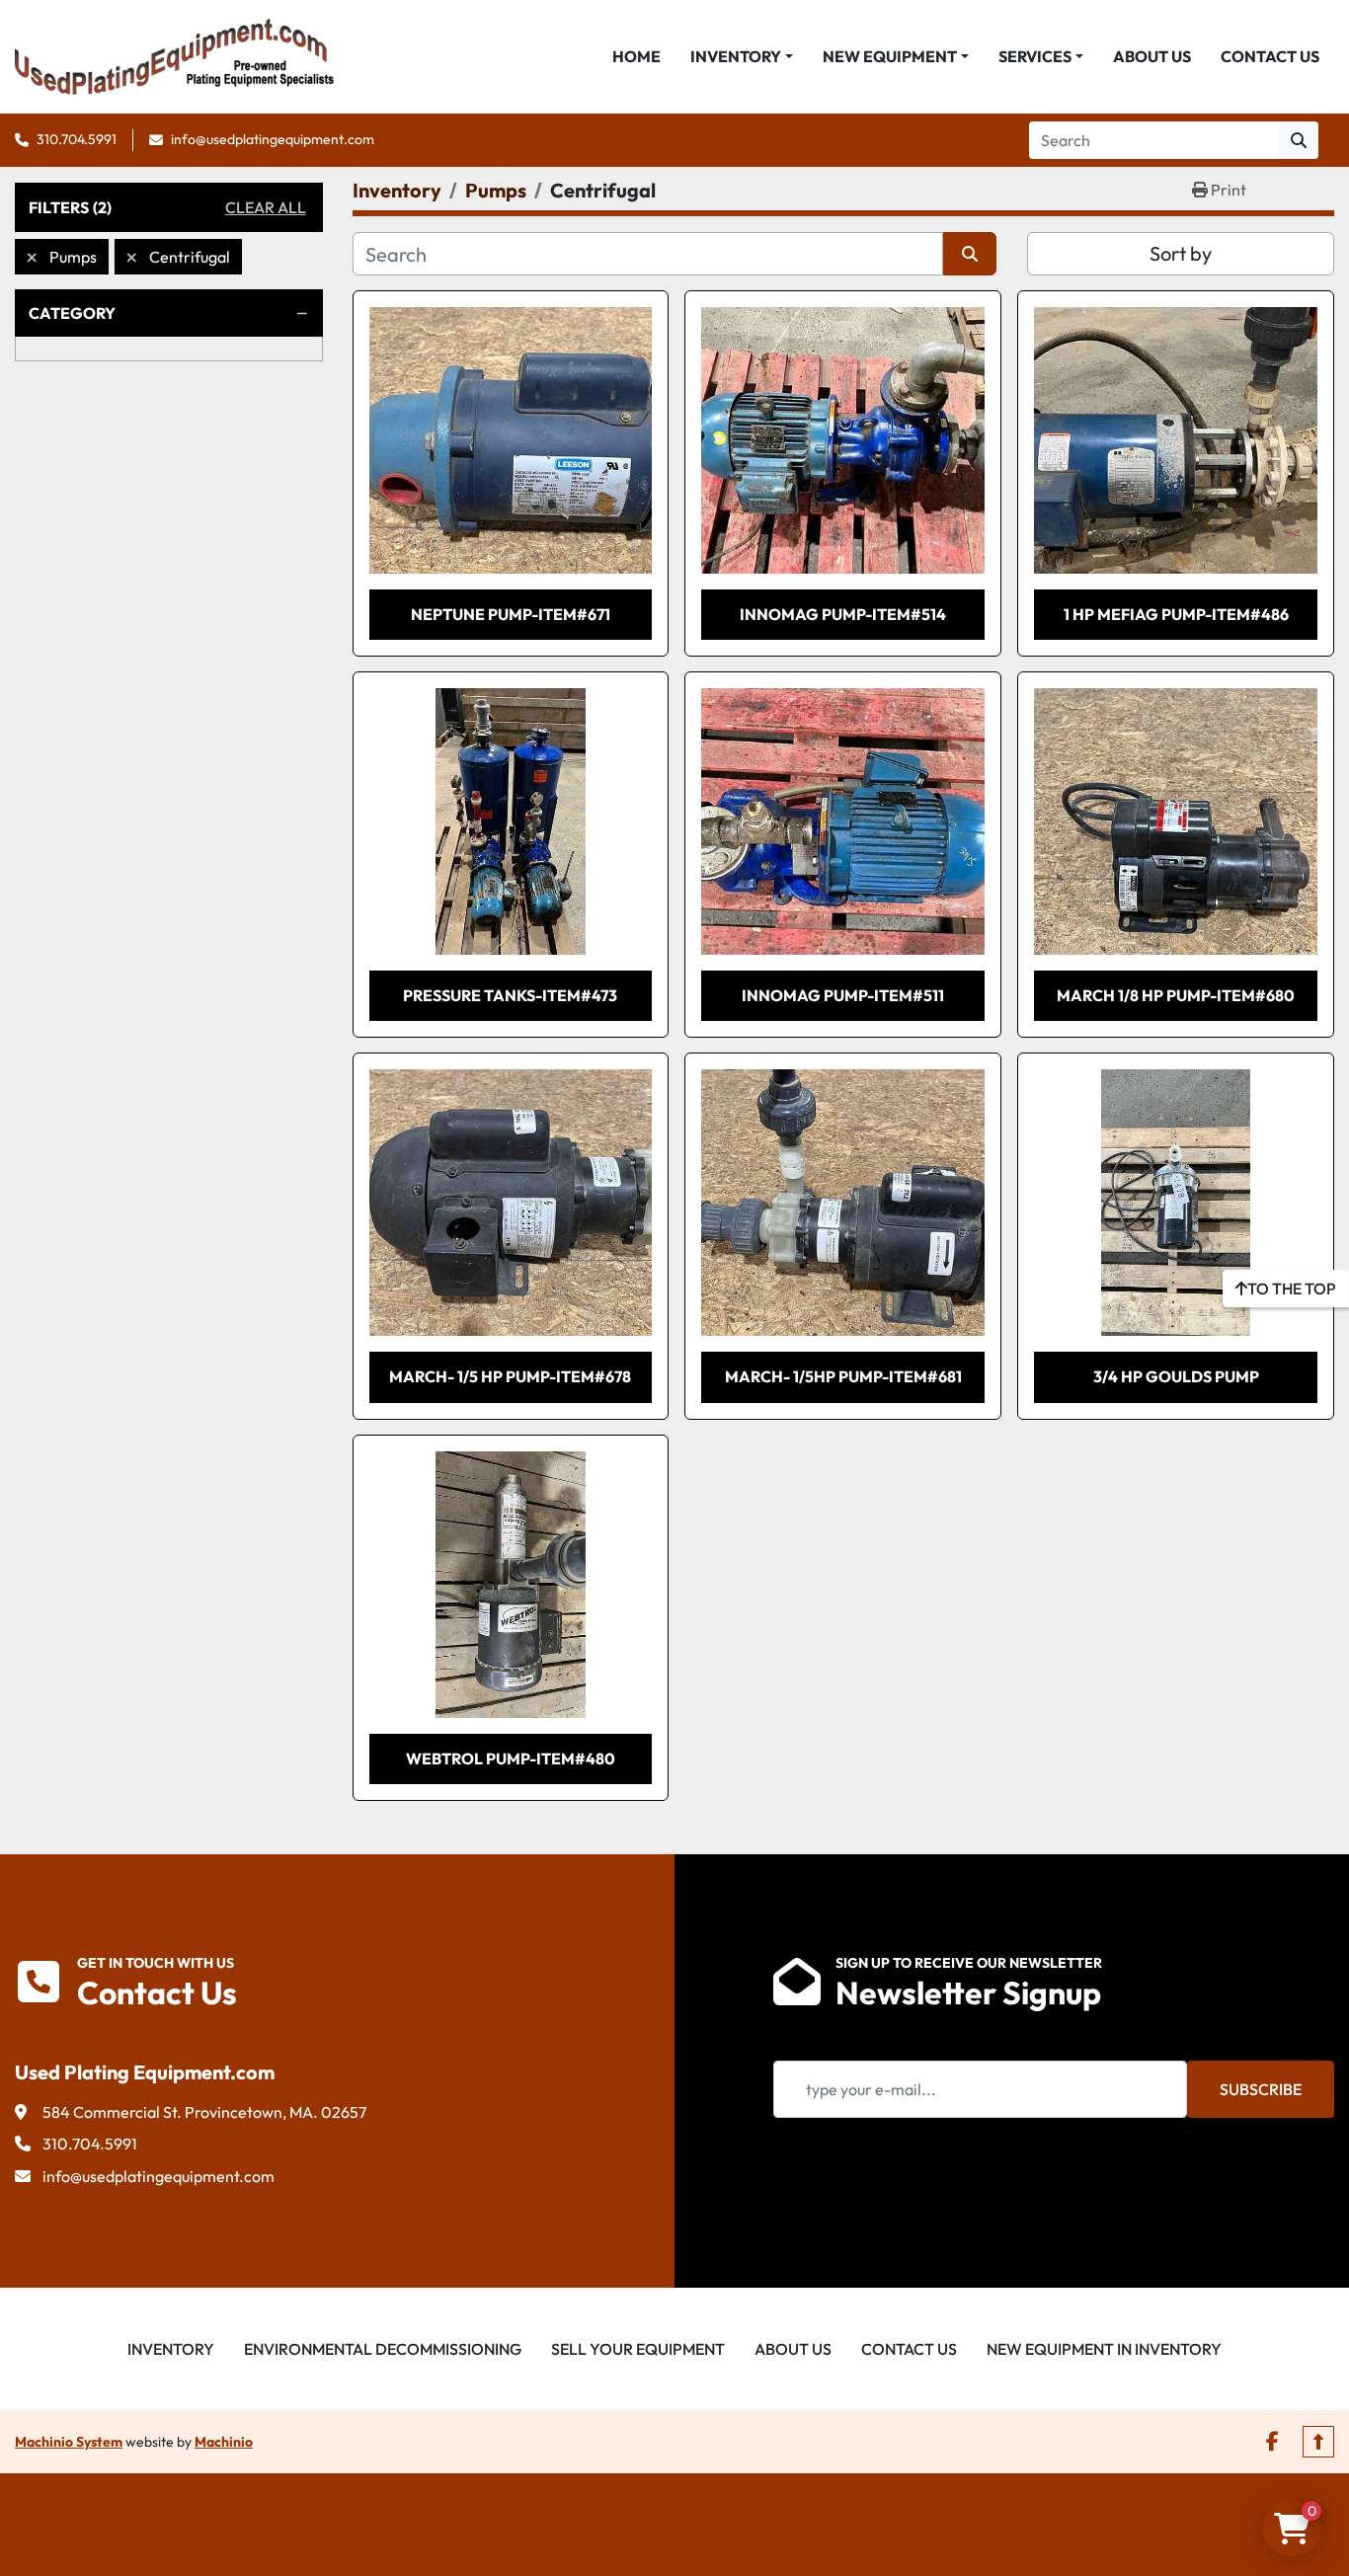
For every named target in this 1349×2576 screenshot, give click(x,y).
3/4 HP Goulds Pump (1176, 1376)
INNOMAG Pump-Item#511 (843, 995)
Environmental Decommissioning (383, 2349)
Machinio (224, 2442)
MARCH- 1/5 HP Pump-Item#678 (510, 1376)
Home (636, 56)
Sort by (1181, 253)
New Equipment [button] (890, 56)
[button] (742, 56)
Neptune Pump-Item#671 (511, 614)
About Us (1152, 56)
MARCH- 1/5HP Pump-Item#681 (843, 1376)
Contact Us (1270, 56)
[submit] (1299, 140)
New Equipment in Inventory (1104, 2349)
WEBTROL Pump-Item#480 (511, 1758)
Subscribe (1261, 2089)
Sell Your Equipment (638, 2349)
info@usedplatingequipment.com (273, 139)
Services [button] (1035, 56)
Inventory (736, 56)
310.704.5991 (77, 139)
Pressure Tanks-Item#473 (510, 995)
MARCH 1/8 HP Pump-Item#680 (1176, 995)
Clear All (266, 207)
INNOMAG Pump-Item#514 (843, 614)
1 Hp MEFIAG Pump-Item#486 (1176, 614)
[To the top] (1318, 2442)
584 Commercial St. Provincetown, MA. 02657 (204, 2112)
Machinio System (69, 2442)
